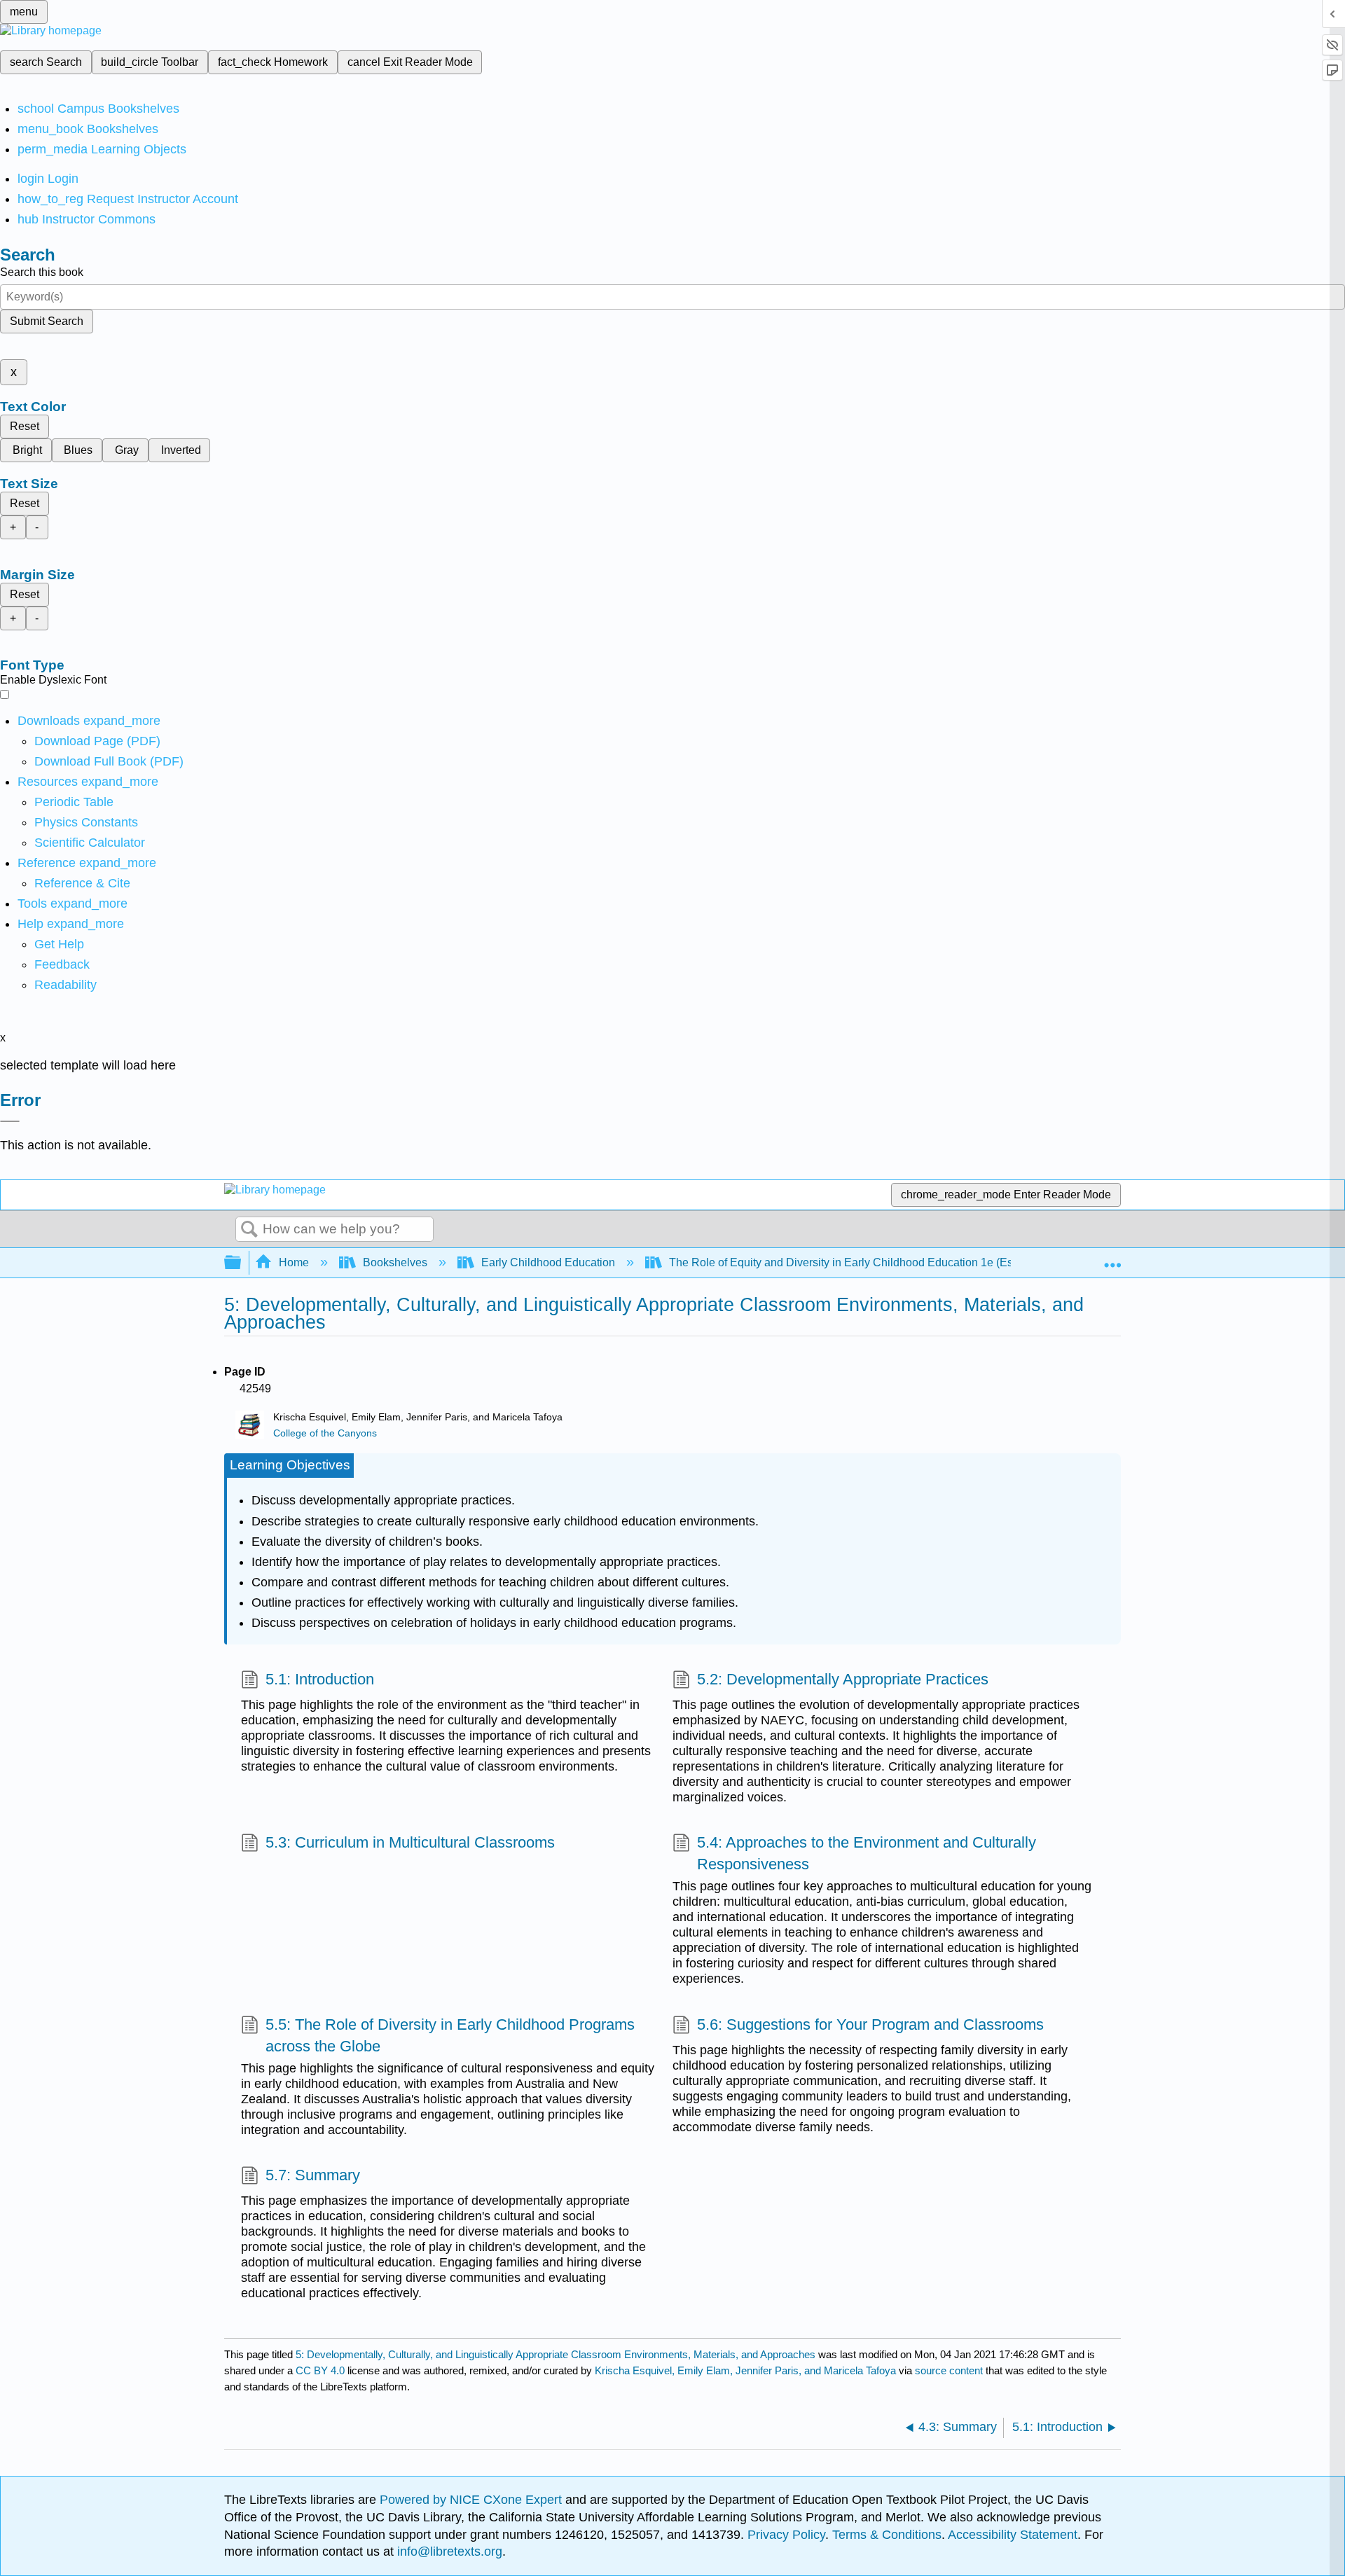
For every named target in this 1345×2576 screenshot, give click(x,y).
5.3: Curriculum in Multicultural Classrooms (410, 1842)
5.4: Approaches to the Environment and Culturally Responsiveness (867, 1853)
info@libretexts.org (448, 2551)
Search (249, 1230)
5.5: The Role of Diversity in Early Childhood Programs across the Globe (450, 2035)
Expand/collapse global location (1112, 1259)
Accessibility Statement (1013, 2535)
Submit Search (47, 321)
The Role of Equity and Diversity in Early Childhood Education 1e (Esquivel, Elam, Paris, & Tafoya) (914, 1262)
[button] (62, 964)
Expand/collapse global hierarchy (242, 1263)
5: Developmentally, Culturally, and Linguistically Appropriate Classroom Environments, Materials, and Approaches (556, 2354)
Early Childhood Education (548, 1262)
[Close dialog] (10, 1121)
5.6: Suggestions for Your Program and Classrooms (870, 2024)
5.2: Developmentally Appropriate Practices (843, 1679)
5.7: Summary (313, 2175)
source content (949, 2370)
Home (294, 1262)
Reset (25, 426)
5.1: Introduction (320, 1679)
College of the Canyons (325, 1433)
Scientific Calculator (90, 843)
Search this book (42, 272)
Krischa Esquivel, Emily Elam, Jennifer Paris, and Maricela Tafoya (745, 2370)
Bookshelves (395, 1262)
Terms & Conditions (887, 2535)
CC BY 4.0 (320, 2370)
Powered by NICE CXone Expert (473, 2500)
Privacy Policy (786, 2535)
